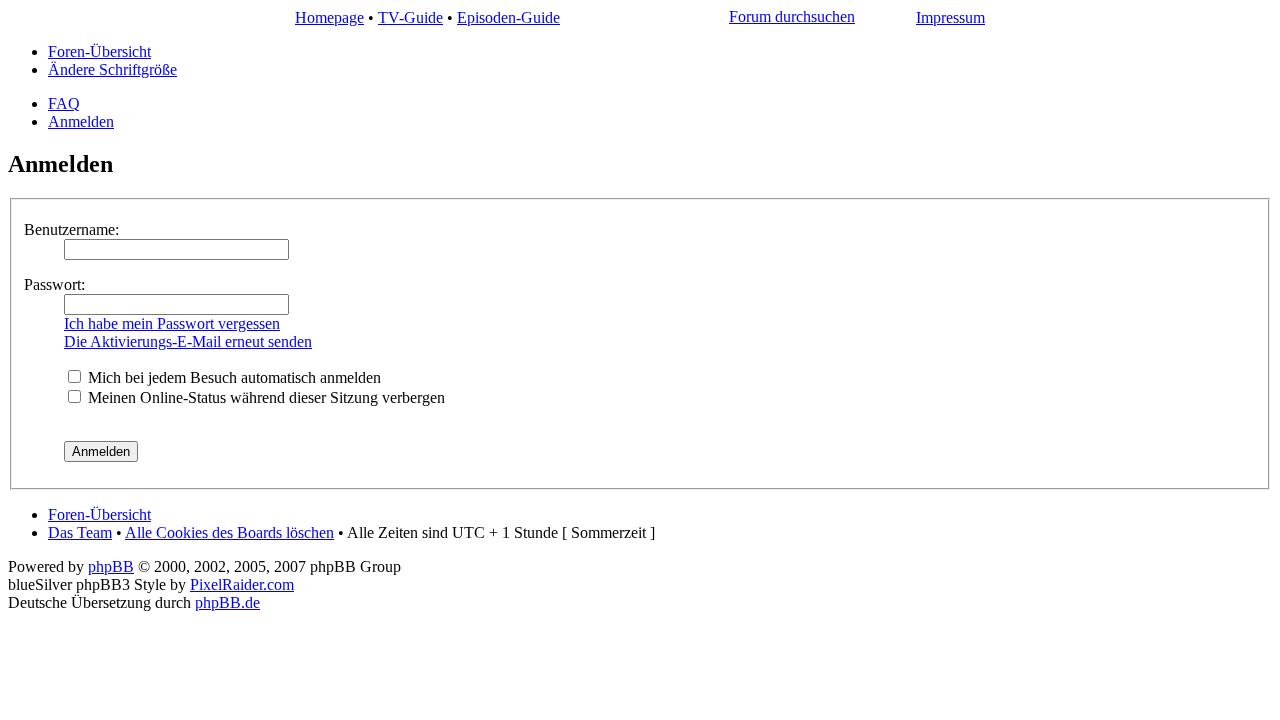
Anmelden (81, 121)
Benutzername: (71, 229)
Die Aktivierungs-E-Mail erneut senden (188, 341)
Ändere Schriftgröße (112, 69)
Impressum (950, 17)
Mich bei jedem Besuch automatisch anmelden (232, 377)
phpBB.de (227, 602)
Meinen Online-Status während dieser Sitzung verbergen (264, 397)
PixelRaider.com (242, 584)
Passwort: (54, 284)
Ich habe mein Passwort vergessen (172, 323)
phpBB (111, 566)
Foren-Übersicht (99, 51)
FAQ (64, 103)
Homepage (329, 17)
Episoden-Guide (508, 17)
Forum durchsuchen (792, 16)
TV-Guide (410, 17)
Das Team (80, 532)
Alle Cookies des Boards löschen (229, 532)
